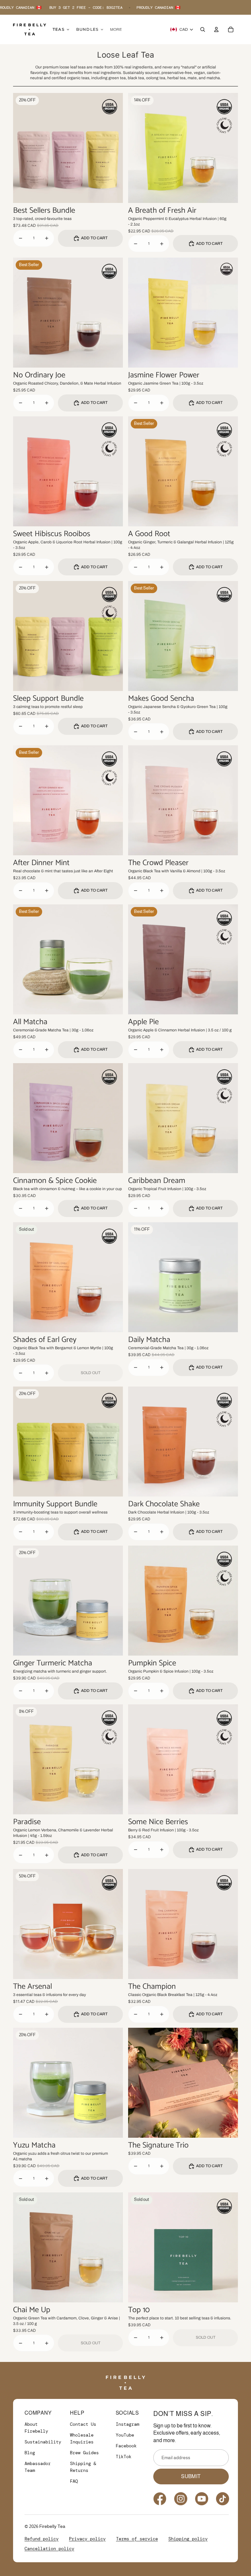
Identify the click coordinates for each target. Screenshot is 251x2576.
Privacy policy (87, 2539)
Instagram (127, 2424)
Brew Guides (84, 2453)
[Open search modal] (203, 29)
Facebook (126, 2446)
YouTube (125, 2435)
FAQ (74, 2481)
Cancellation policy (49, 2549)
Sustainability (43, 2442)
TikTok (124, 2457)
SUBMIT (191, 2476)
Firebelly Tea (52, 2526)
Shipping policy (188, 2539)
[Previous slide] (23, 148)
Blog (30, 2453)
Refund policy (42, 2539)
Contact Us (83, 2424)
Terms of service (137, 2539)
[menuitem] (116, 29)
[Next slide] (113, 148)
